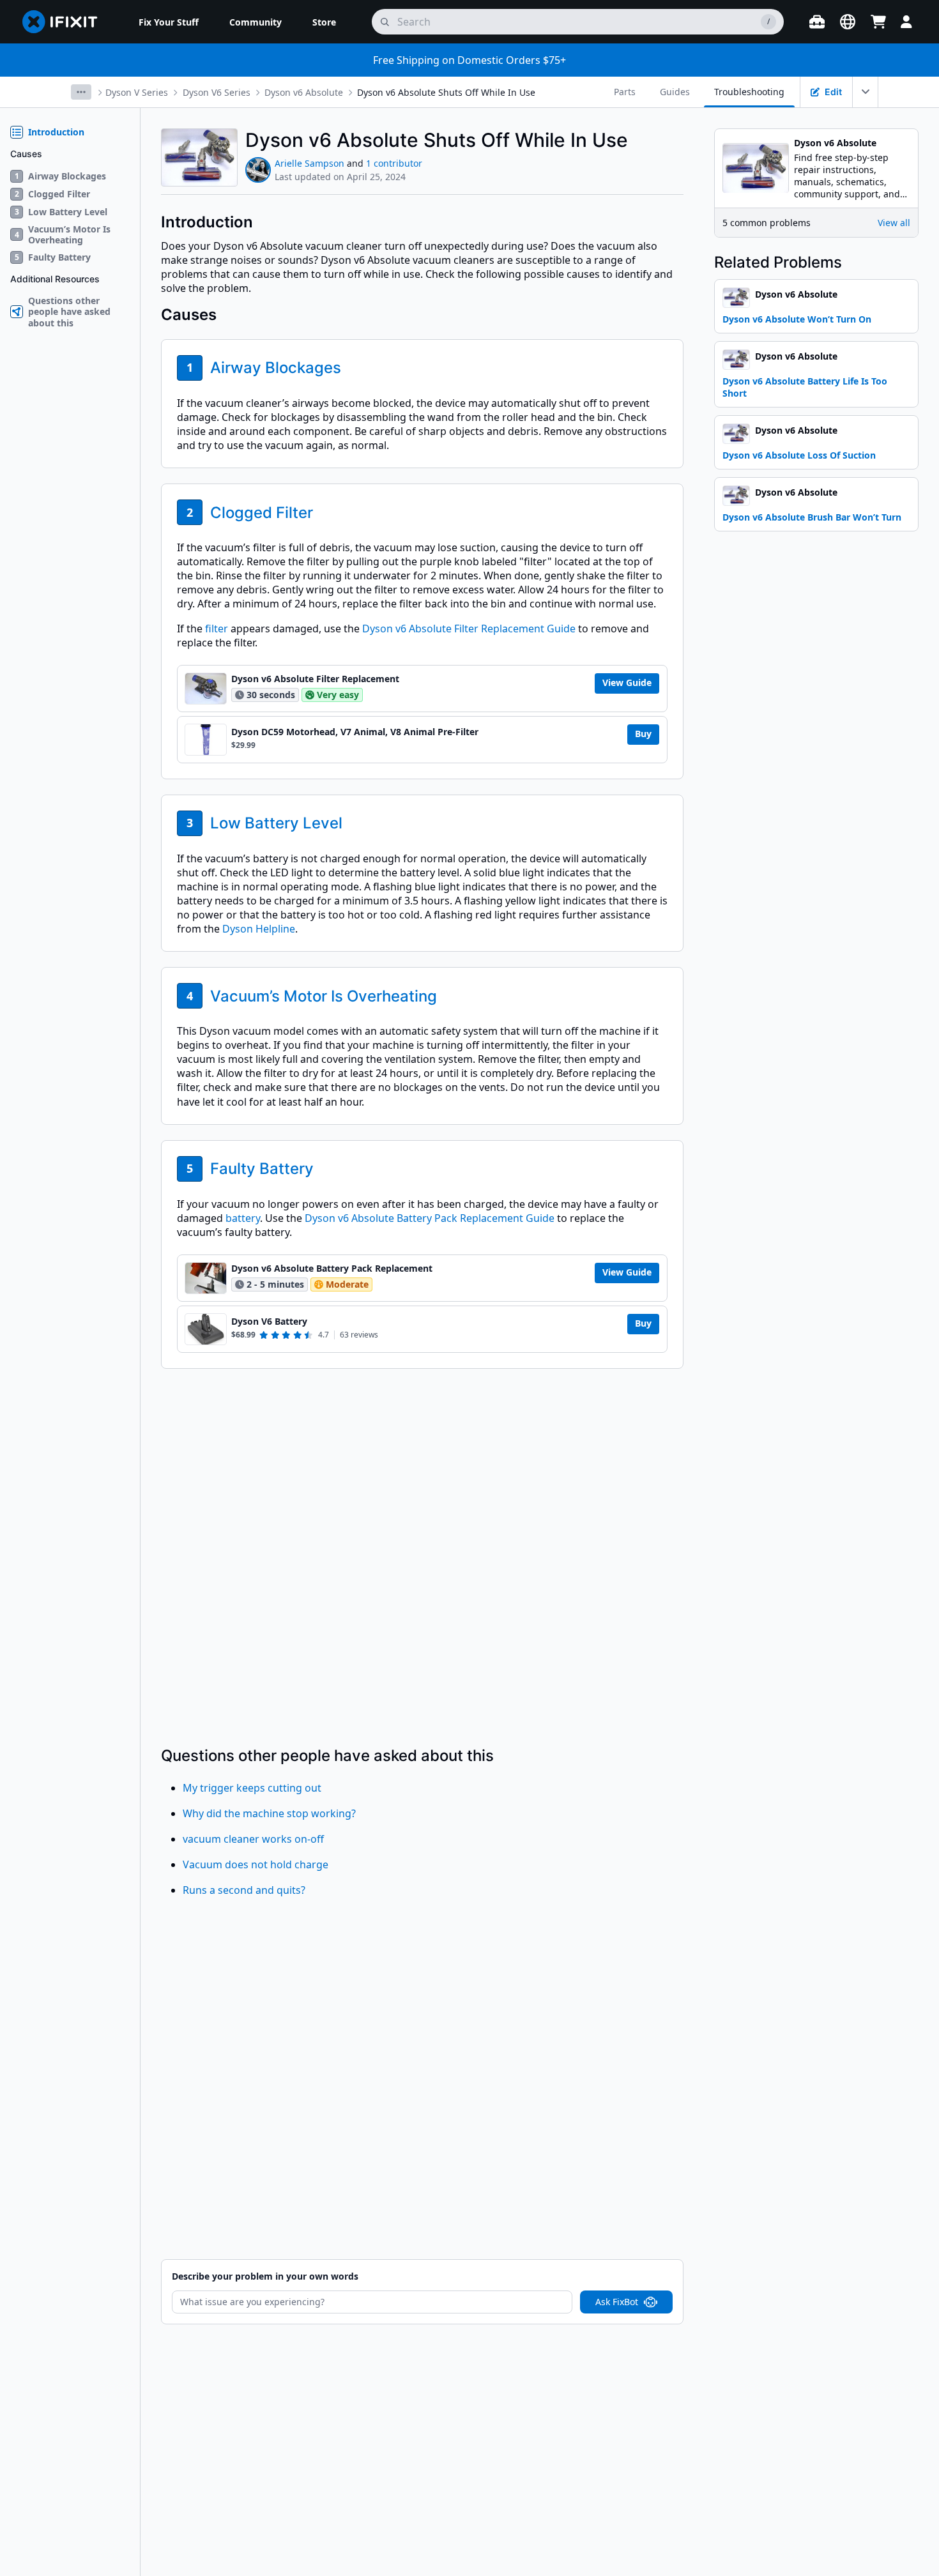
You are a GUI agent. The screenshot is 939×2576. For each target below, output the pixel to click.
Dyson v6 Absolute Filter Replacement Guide (469, 629)
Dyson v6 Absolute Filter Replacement (315, 679)
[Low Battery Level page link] (351, 823)
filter (217, 629)
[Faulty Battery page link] (323, 1169)
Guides (675, 92)
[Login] (906, 22)
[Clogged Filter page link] (322, 513)
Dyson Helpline (259, 929)
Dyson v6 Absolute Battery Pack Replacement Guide (430, 1218)
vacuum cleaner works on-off (253, 1839)
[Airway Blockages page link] (350, 368)
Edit (833, 92)
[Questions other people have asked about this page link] (503, 1756)
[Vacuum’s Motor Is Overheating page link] (446, 996)
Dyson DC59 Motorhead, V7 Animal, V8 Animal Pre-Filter (355, 732)
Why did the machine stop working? (269, 1813)
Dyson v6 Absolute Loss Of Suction (799, 455)
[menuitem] (169, 22)
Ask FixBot (617, 2302)
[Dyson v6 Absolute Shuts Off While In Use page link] (637, 140)
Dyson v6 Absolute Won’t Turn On (797, 319)
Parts (625, 92)
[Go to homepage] (65, 22)
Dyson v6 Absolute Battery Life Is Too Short (805, 387)
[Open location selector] (848, 22)
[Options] (866, 92)
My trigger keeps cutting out (252, 1788)
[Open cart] (878, 22)
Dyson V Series (137, 92)
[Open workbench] (817, 22)
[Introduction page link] (262, 222)
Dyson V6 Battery (269, 1322)
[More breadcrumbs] (81, 92)
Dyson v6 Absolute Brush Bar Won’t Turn (812, 517)
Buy (643, 734)
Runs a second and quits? (244, 1890)
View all (894, 223)
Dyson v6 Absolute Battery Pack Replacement (332, 1269)
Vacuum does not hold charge (256, 1864)
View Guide (627, 682)
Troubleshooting (749, 92)
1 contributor (394, 163)
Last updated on (340, 177)
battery (243, 1218)
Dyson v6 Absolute (304, 92)
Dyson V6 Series (217, 92)
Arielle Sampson (309, 163)
